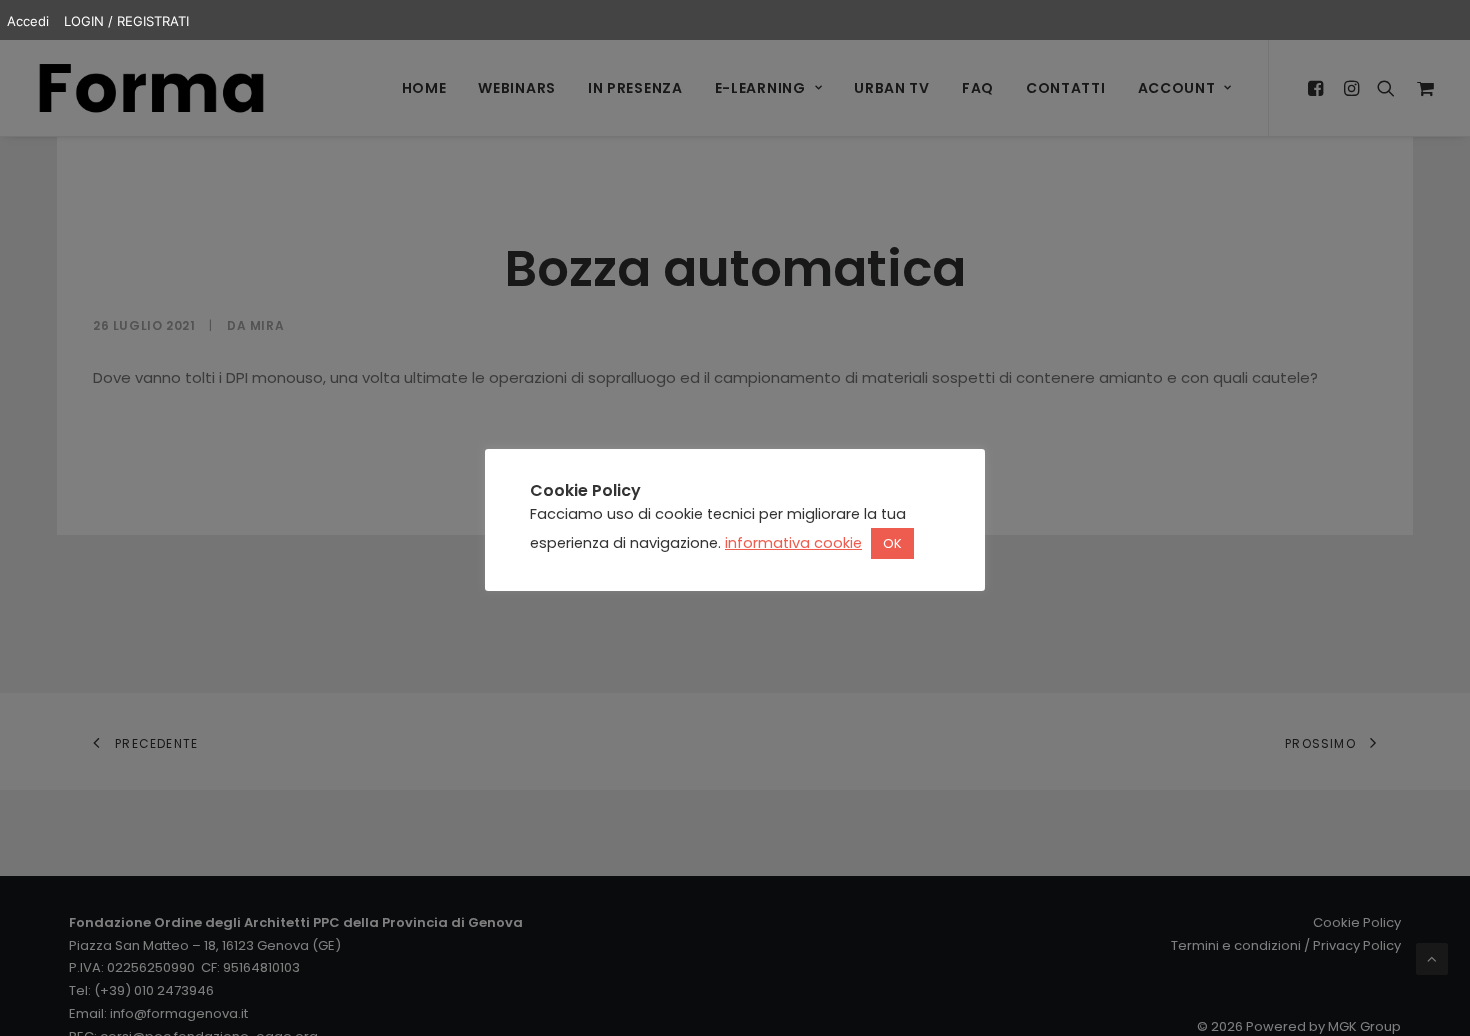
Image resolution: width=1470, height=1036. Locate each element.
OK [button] (892, 543)
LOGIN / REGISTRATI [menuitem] (126, 21)
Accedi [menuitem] (28, 21)
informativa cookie (793, 543)
